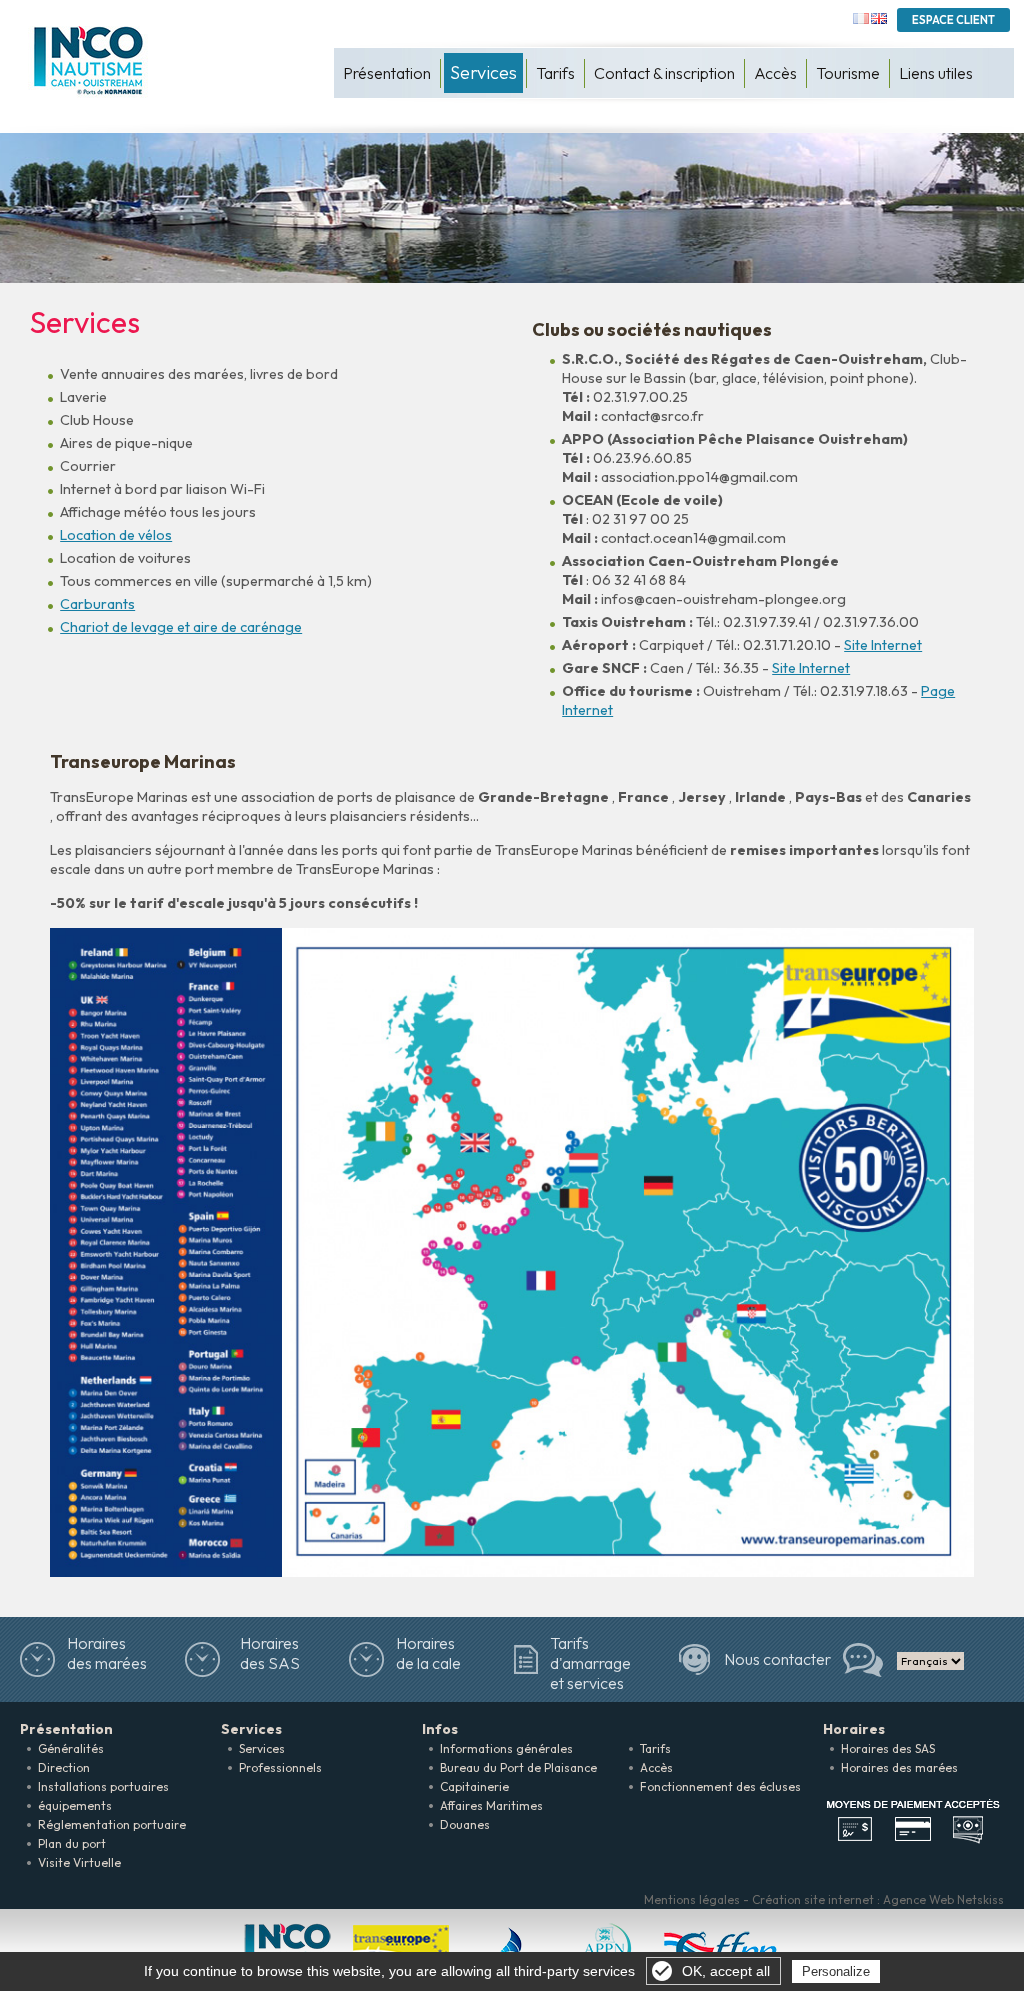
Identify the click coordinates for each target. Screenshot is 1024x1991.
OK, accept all (726, 1971)
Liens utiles (936, 73)
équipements (75, 1805)
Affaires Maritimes (491, 1805)
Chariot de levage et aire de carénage (181, 627)
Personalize (836, 1971)
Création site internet (813, 1899)
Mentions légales (692, 1899)
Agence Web (918, 1899)
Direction (64, 1767)
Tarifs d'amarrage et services (590, 1663)
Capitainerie (474, 1786)
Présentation (387, 73)
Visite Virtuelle (79, 1862)
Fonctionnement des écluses (720, 1786)
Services (483, 72)
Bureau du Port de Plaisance (518, 1767)
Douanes (465, 1824)
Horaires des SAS (270, 1653)
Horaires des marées (899, 1767)
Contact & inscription (664, 73)
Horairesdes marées (107, 1653)
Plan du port (72, 1843)
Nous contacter (777, 1659)
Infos (440, 1729)
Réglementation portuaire (112, 1824)
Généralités (71, 1748)
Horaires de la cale (428, 1653)
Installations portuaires (103, 1786)
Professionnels (280, 1767)
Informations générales (506, 1748)
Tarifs (555, 73)
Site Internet (883, 645)
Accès (775, 73)
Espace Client (953, 20)
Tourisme (848, 73)
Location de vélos (116, 535)
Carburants (97, 604)
